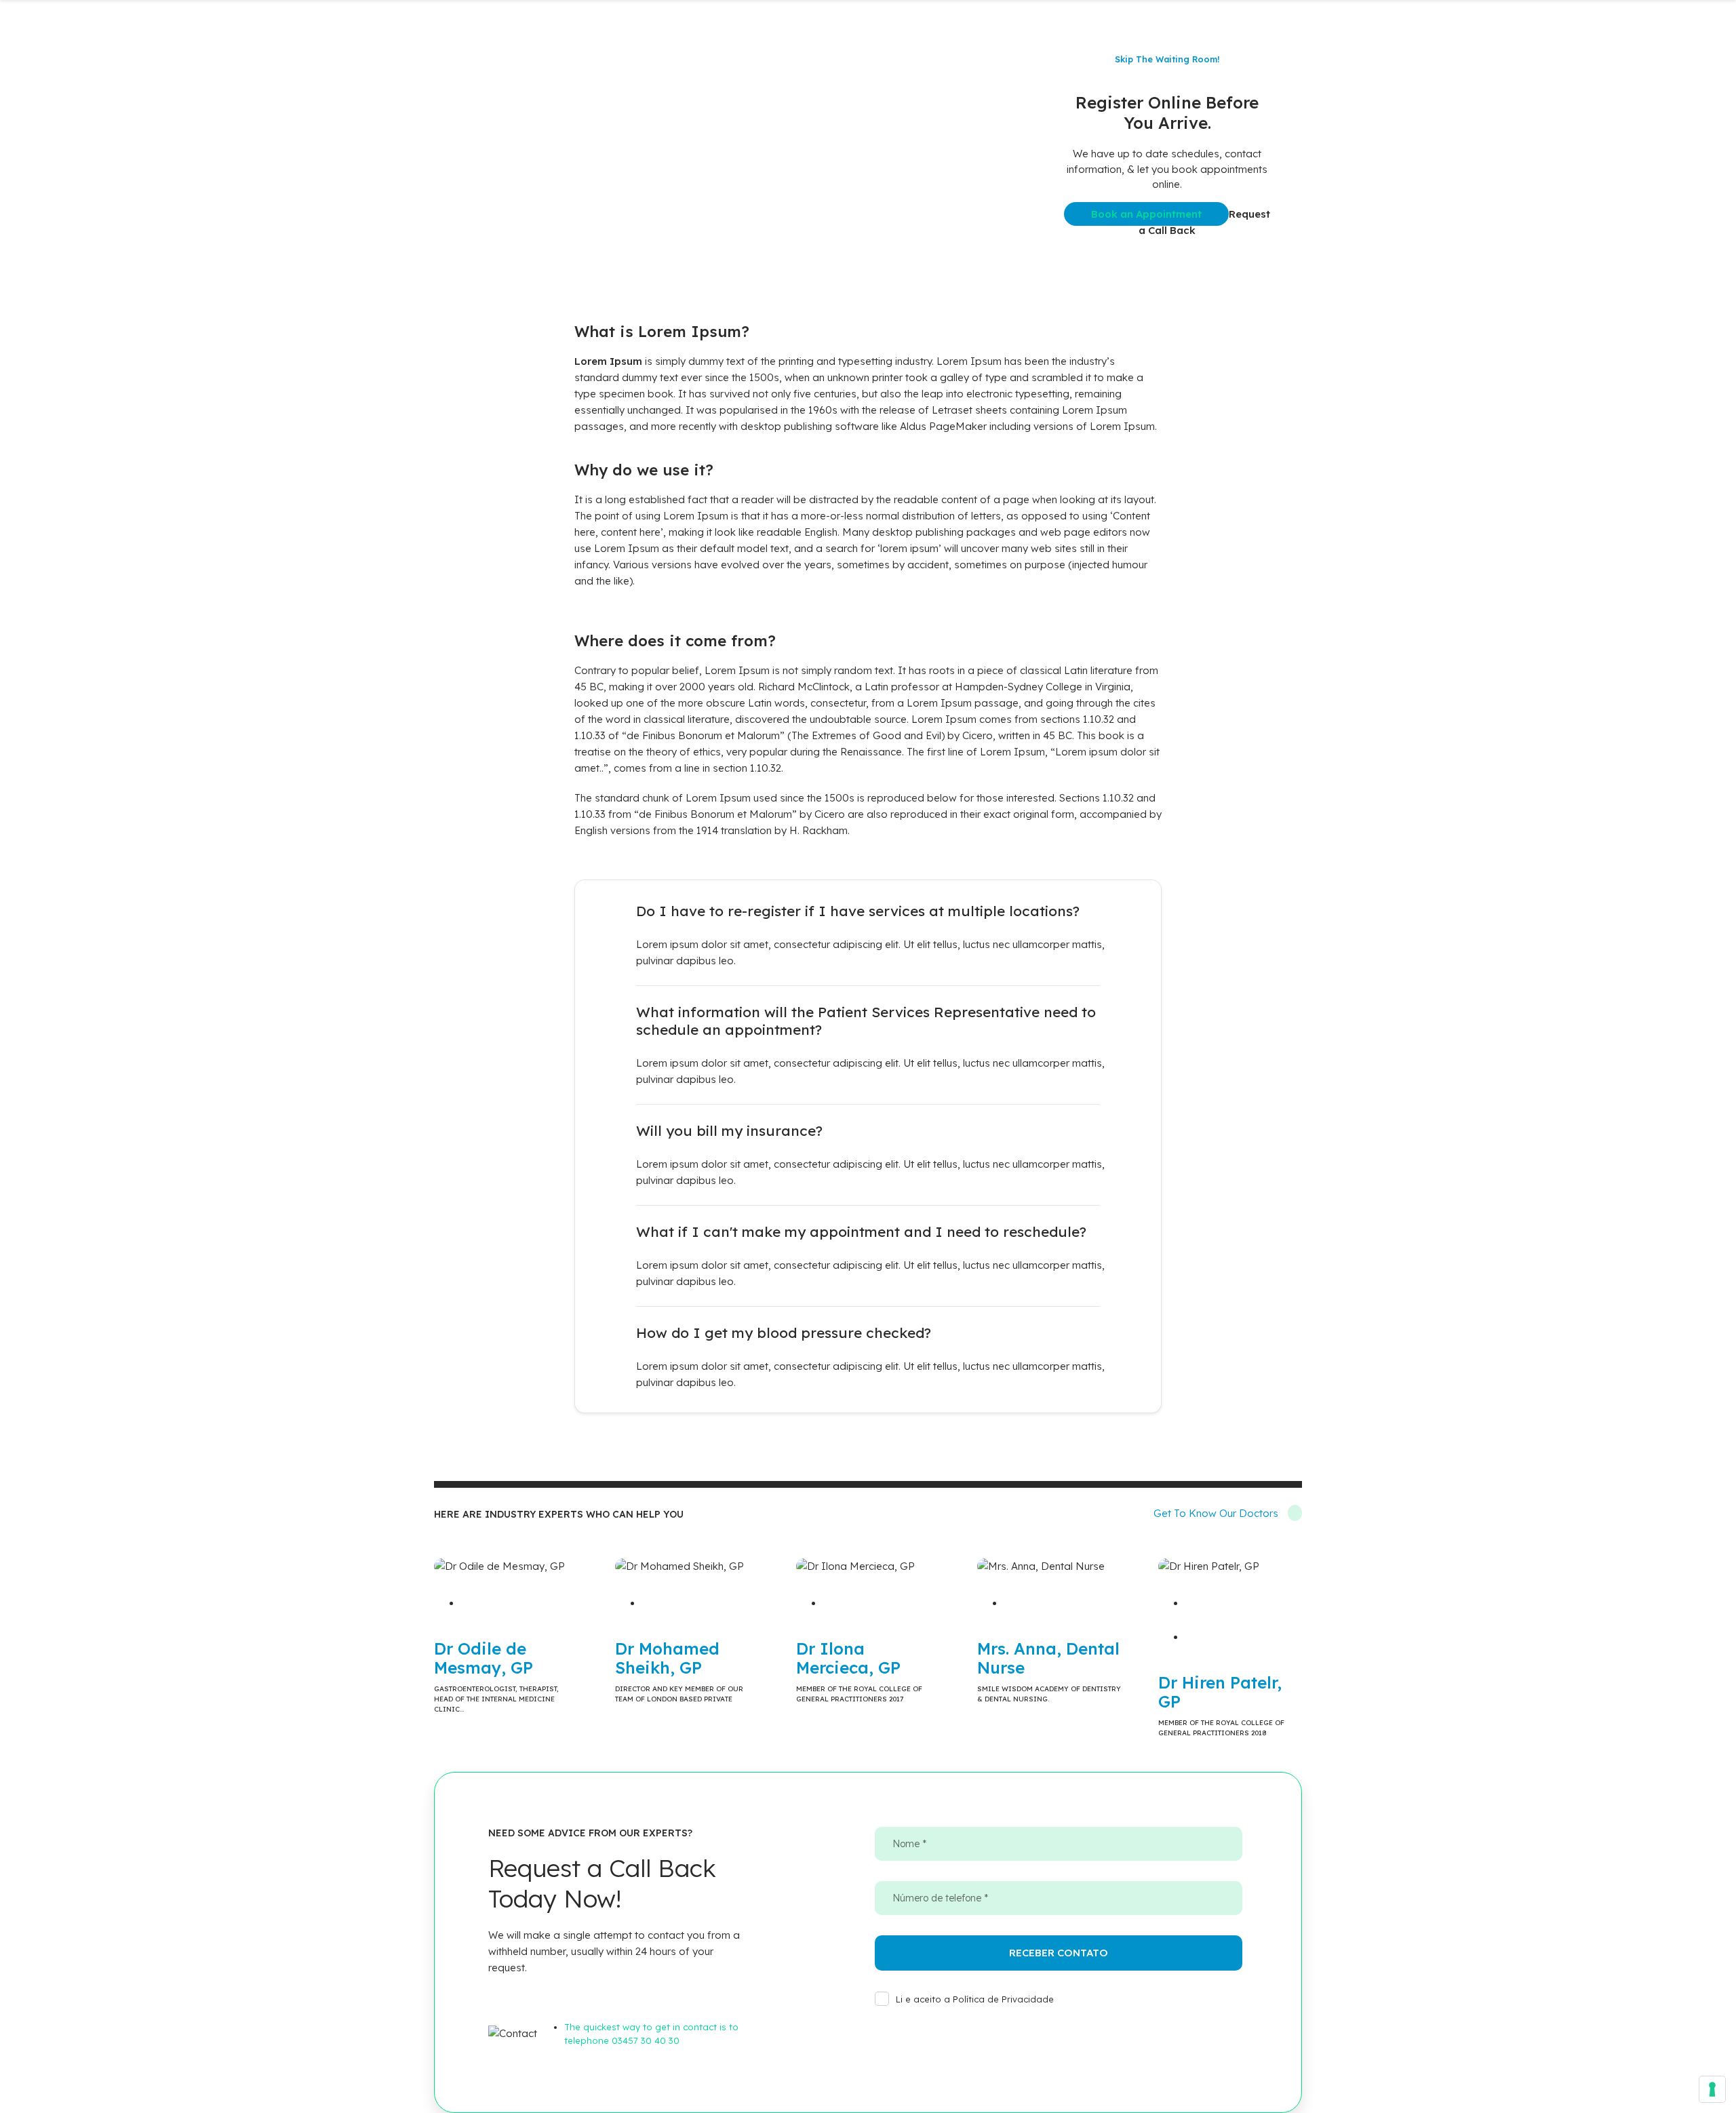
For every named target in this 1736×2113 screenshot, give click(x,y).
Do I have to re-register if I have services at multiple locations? (858, 911)
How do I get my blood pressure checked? (784, 1332)
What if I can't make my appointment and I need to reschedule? (861, 1231)
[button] (868, 911)
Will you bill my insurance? (729, 1130)
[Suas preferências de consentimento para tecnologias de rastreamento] (1712, 2089)
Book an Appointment (1146, 214)
